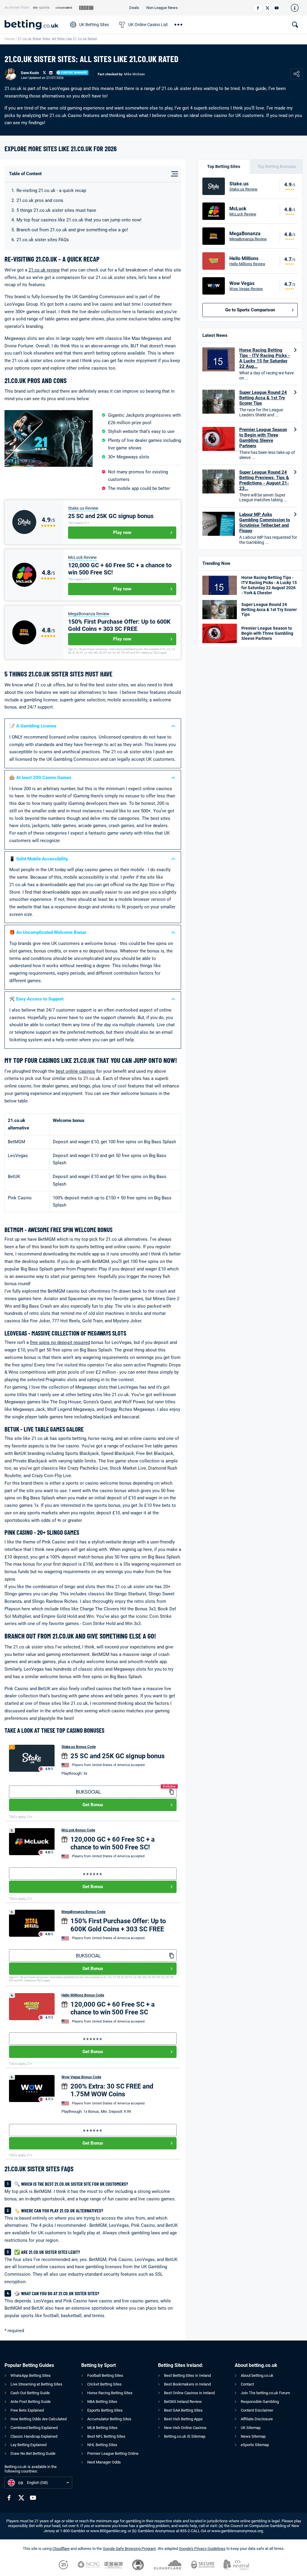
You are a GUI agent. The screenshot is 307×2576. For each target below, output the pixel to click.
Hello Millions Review (247, 264)
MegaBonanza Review (89, 614)
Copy (171, 1792)
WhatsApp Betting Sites (31, 2375)
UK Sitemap (251, 2428)
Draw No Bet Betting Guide (33, 2453)
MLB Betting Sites (102, 2428)
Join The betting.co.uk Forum (265, 2393)
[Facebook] (258, 8)
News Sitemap (253, 2436)
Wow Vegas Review (246, 289)
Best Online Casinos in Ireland (189, 2393)
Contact (247, 2384)
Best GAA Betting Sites (183, 2410)
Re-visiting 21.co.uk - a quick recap (51, 190)
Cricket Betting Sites (104, 2384)
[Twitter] (267, 8)
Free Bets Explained (27, 2410)
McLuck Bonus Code (78, 1830)
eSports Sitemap (255, 2445)
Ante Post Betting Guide (31, 2402)
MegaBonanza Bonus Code (83, 1912)
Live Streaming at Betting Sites (36, 2384)
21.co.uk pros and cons (40, 200)
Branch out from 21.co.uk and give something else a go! (72, 230)
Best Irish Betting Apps (183, 2419)
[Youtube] (277, 8)
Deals (134, 8)
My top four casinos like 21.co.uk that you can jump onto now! (79, 220)
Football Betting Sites (105, 2375)
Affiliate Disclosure (257, 2419)
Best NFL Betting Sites (106, 2436)
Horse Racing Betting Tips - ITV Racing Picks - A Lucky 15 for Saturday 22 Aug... (265, 358)
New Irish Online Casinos (185, 2428)
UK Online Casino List (148, 25)
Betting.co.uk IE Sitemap (185, 2436)
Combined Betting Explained (34, 2428)
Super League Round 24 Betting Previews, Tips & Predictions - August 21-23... (264, 480)
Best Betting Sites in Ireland (187, 2375)
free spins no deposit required (60, 1342)
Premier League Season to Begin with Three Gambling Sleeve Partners (263, 438)
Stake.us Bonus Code (79, 1747)
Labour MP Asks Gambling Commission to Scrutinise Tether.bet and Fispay (265, 523)
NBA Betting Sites (102, 2402)
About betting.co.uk (257, 2375)
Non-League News (162, 8)
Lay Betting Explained (28, 2445)
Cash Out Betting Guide (30, 2393)
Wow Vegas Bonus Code (81, 2077)
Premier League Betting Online (113, 2453)
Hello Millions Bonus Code (83, 1995)
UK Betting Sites (94, 25)
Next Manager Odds (104, 2462)
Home (9, 39)
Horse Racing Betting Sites (110, 2393)
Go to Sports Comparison (250, 310)
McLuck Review (82, 557)
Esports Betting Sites (105, 2410)
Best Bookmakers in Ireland (187, 2384)
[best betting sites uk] (34, 25)
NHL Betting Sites (102, 2445)
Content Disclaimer (257, 2410)
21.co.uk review (44, 270)
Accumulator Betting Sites (109, 2419)
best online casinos (75, 1071)
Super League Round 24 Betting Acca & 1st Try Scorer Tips (263, 398)
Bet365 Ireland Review (183, 2402)
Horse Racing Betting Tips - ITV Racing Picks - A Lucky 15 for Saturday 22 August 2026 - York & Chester (269, 585)
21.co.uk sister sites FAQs (43, 240)
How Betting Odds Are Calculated (39, 2419)
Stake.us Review (83, 508)
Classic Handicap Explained (34, 2436)
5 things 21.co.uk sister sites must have (56, 210)
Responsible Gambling (260, 2402)
